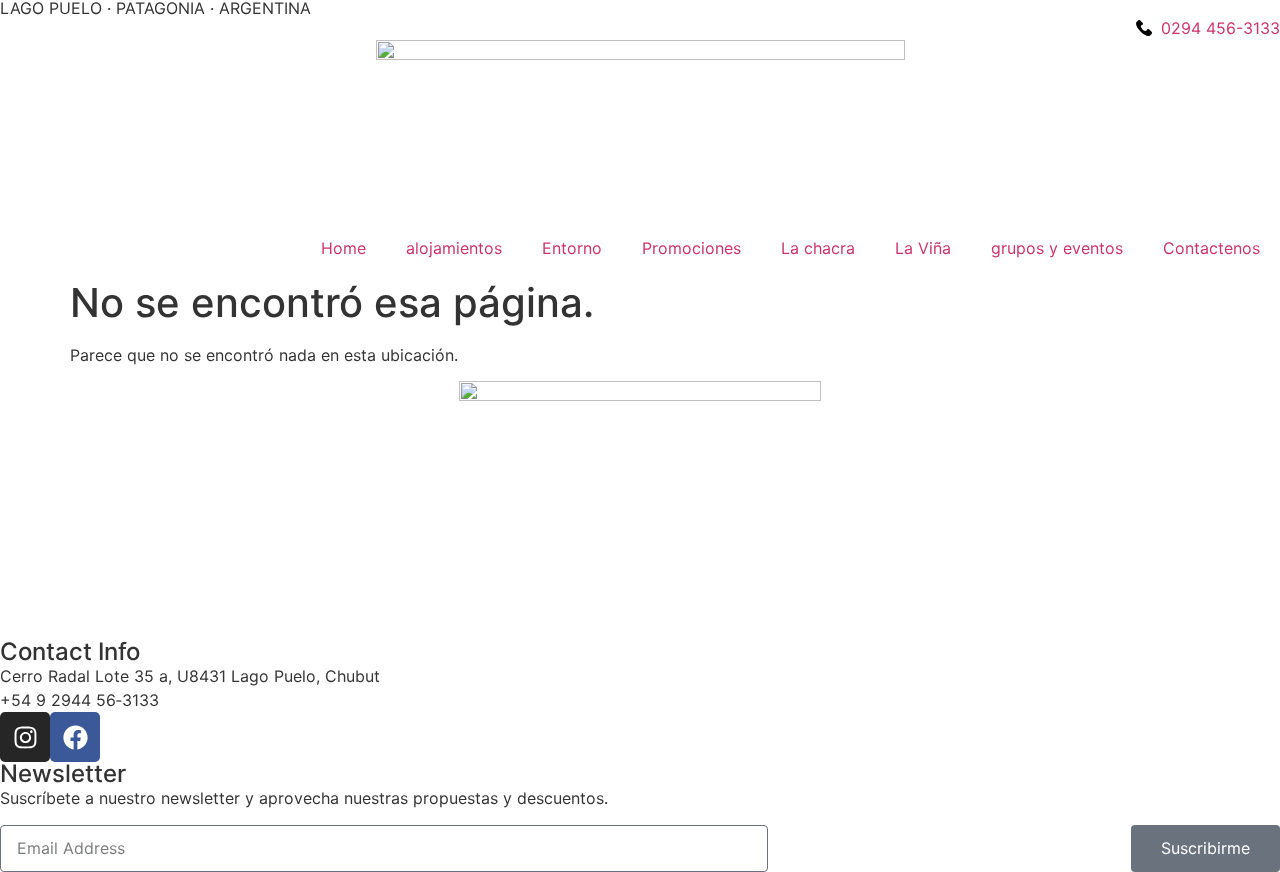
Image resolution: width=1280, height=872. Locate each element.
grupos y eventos (1057, 248)
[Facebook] (75, 737)
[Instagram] (25, 737)
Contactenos (1211, 248)
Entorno (572, 248)
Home (343, 248)
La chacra (818, 248)
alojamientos (454, 248)
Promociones (691, 248)
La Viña (923, 248)
